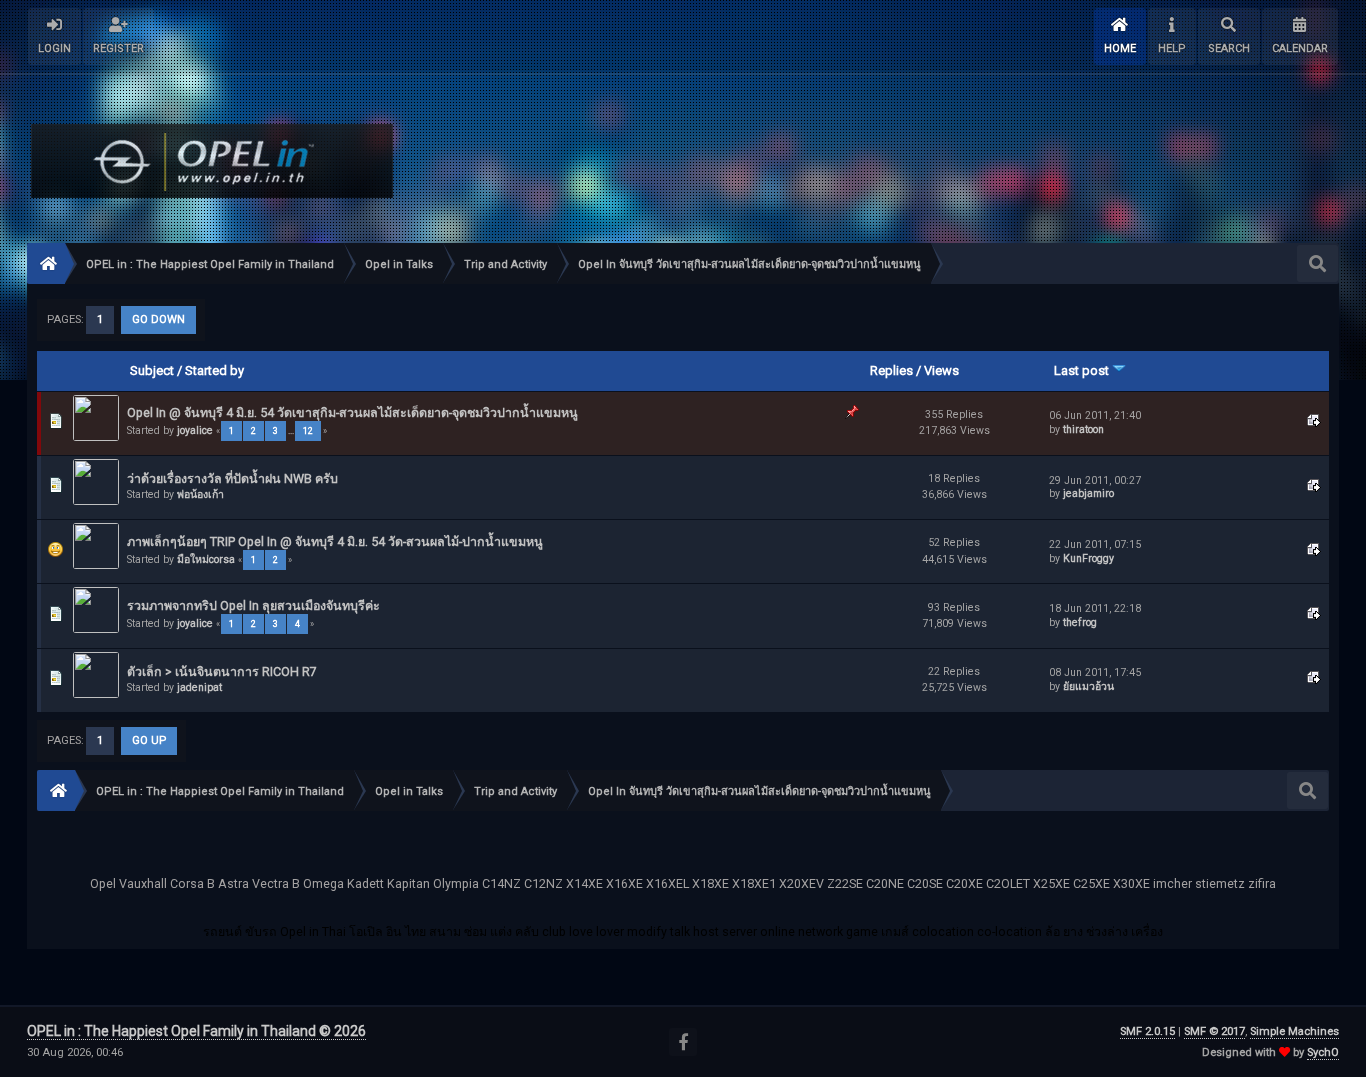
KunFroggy (1088, 558)
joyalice (195, 430)
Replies (891, 370)
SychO (1323, 1052)
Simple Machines (1294, 1031)
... (292, 431)
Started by (214, 370)
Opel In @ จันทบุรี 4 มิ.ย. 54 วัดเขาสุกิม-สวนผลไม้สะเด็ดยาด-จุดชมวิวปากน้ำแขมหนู (352, 412)
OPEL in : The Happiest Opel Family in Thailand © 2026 (196, 1031)
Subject (152, 370)
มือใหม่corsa (206, 559)
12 (308, 431)
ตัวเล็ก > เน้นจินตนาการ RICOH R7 (222, 671)
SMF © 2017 (1214, 1031)
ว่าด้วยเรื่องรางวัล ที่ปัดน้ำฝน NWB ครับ (232, 478)
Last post (1083, 370)
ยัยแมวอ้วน (1088, 686)
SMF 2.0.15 (1147, 1031)
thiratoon (1083, 429)
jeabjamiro (1088, 493)
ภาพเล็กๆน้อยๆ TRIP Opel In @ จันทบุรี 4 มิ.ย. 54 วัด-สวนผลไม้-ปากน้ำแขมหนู (335, 541)
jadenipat (199, 687)
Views (941, 370)
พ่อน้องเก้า (200, 494)
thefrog (1080, 622)
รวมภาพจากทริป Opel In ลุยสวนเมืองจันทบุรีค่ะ (253, 605)
